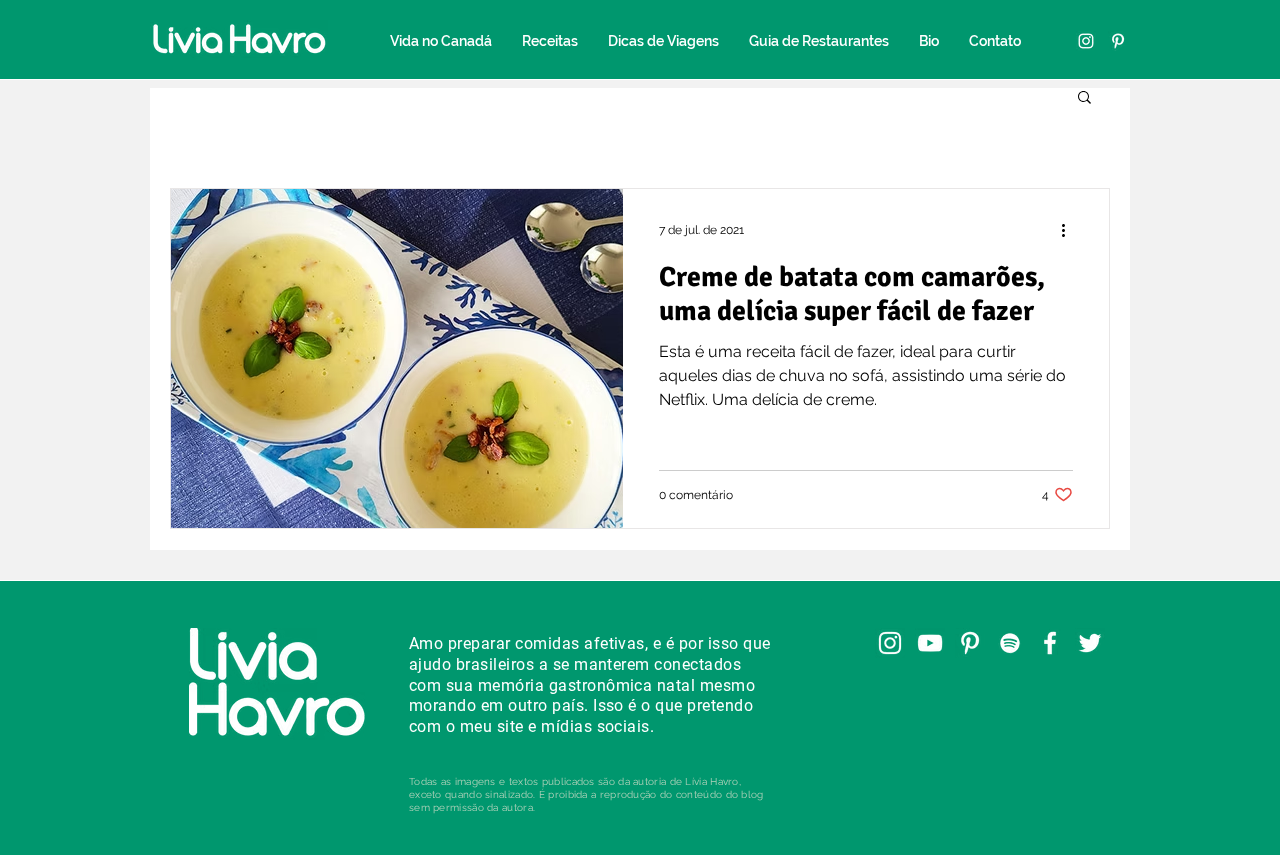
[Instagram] (1086, 41)
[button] (1084, 98)
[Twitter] (1090, 643)
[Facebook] (1050, 643)
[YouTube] (930, 643)
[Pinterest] (1118, 41)
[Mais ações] (1070, 230)
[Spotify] (1010, 643)
